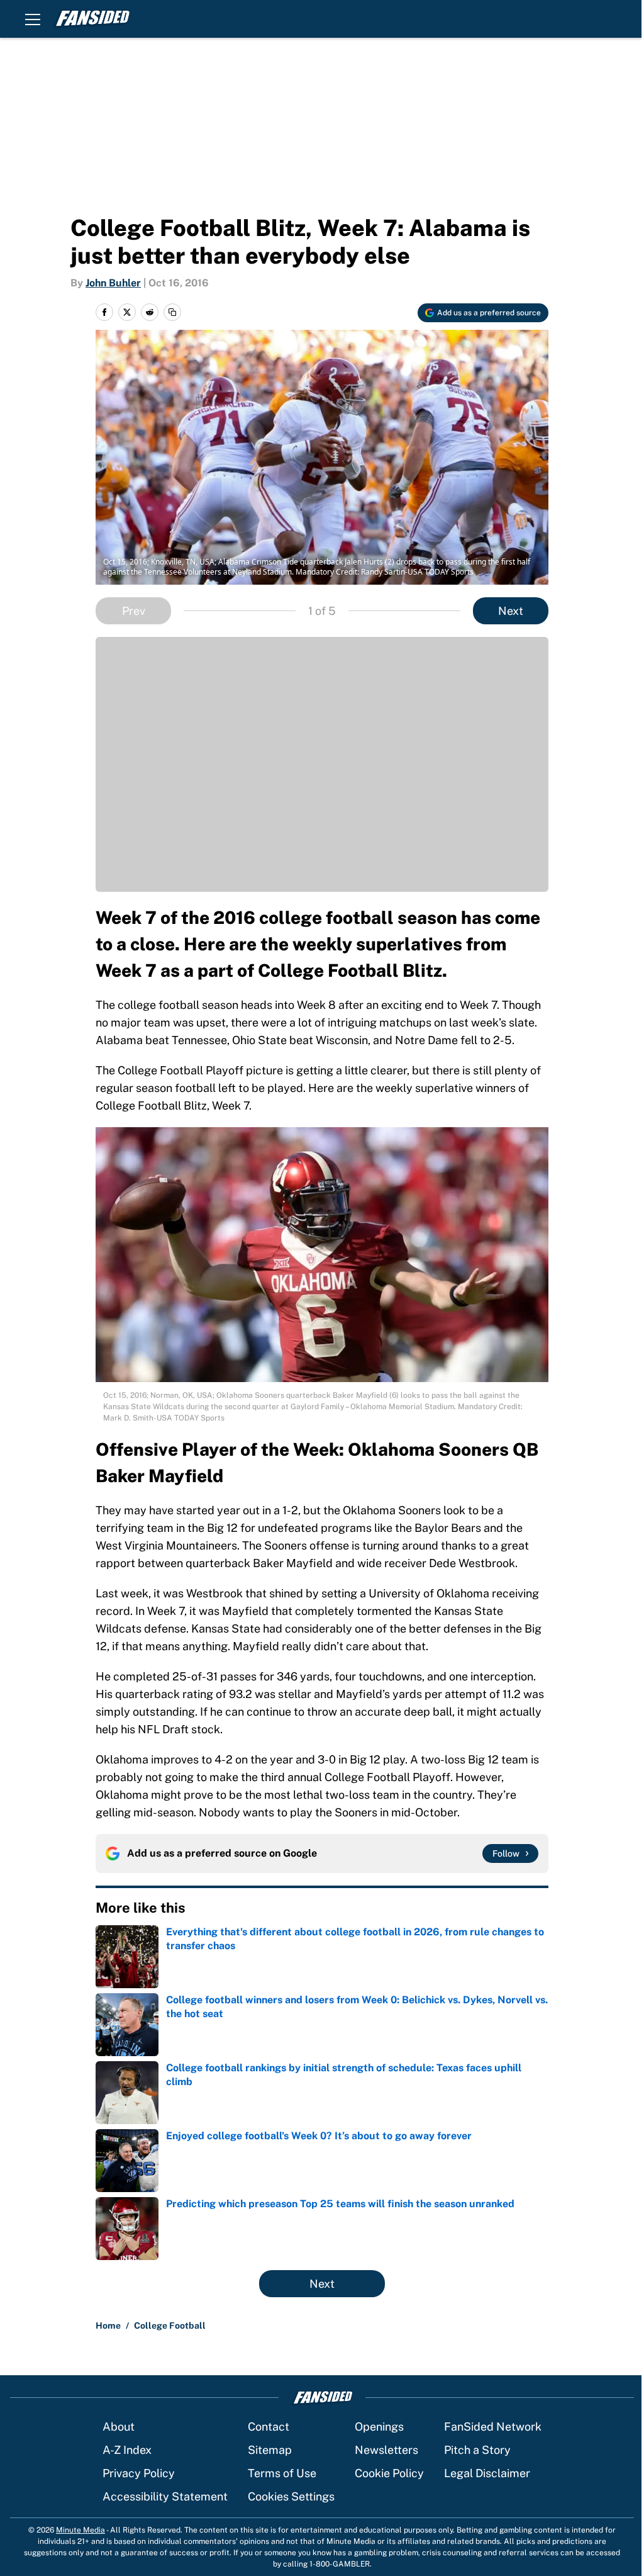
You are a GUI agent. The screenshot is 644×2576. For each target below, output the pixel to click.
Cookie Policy (389, 2473)
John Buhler (113, 283)
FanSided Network (493, 2427)
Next (511, 611)
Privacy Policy (139, 2473)
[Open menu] (33, 19)
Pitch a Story (477, 2450)
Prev (134, 611)
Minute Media (80, 2530)
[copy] (172, 312)
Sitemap (270, 2450)
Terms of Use (282, 2473)
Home (108, 2326)
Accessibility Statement (165, 2496)
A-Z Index (127, 2450)
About (119, 2427)
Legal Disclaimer (487, 2473)
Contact (269, 2427)
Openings (379, 2427)
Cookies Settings (291, 2496)
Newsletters (386, 2450)
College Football (170, 2326)
